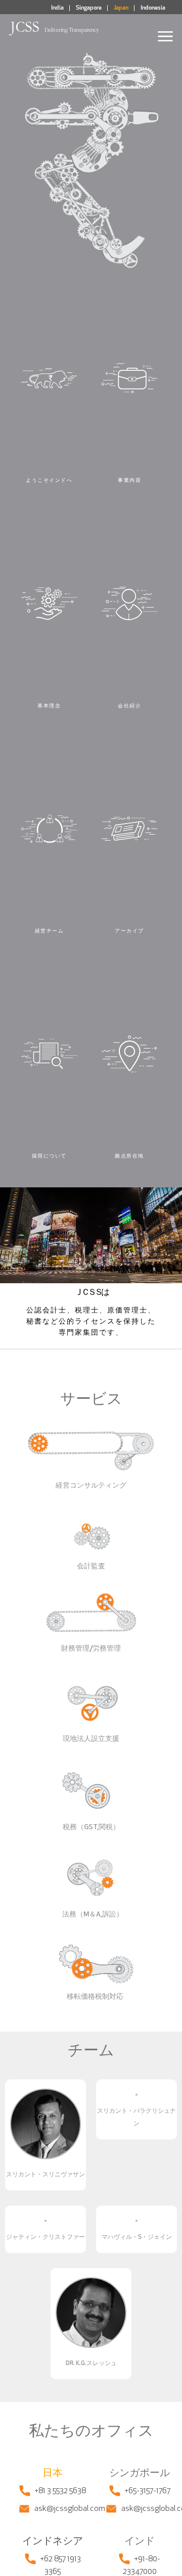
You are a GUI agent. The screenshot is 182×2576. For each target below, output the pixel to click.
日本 (53, 2474)
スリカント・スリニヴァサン (45, 2175)
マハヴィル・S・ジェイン (137, 2237)
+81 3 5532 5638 (60, 2491)
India (57, 8)
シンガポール (140, 2474)
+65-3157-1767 (147, 2491)
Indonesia (153, 8)
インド (140, 2542)
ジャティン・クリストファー (45, 2237)
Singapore (89, 8)
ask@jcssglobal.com (70, 2509)
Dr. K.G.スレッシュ (91, 2364)
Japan (121, 8)
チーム (91, 2051)
